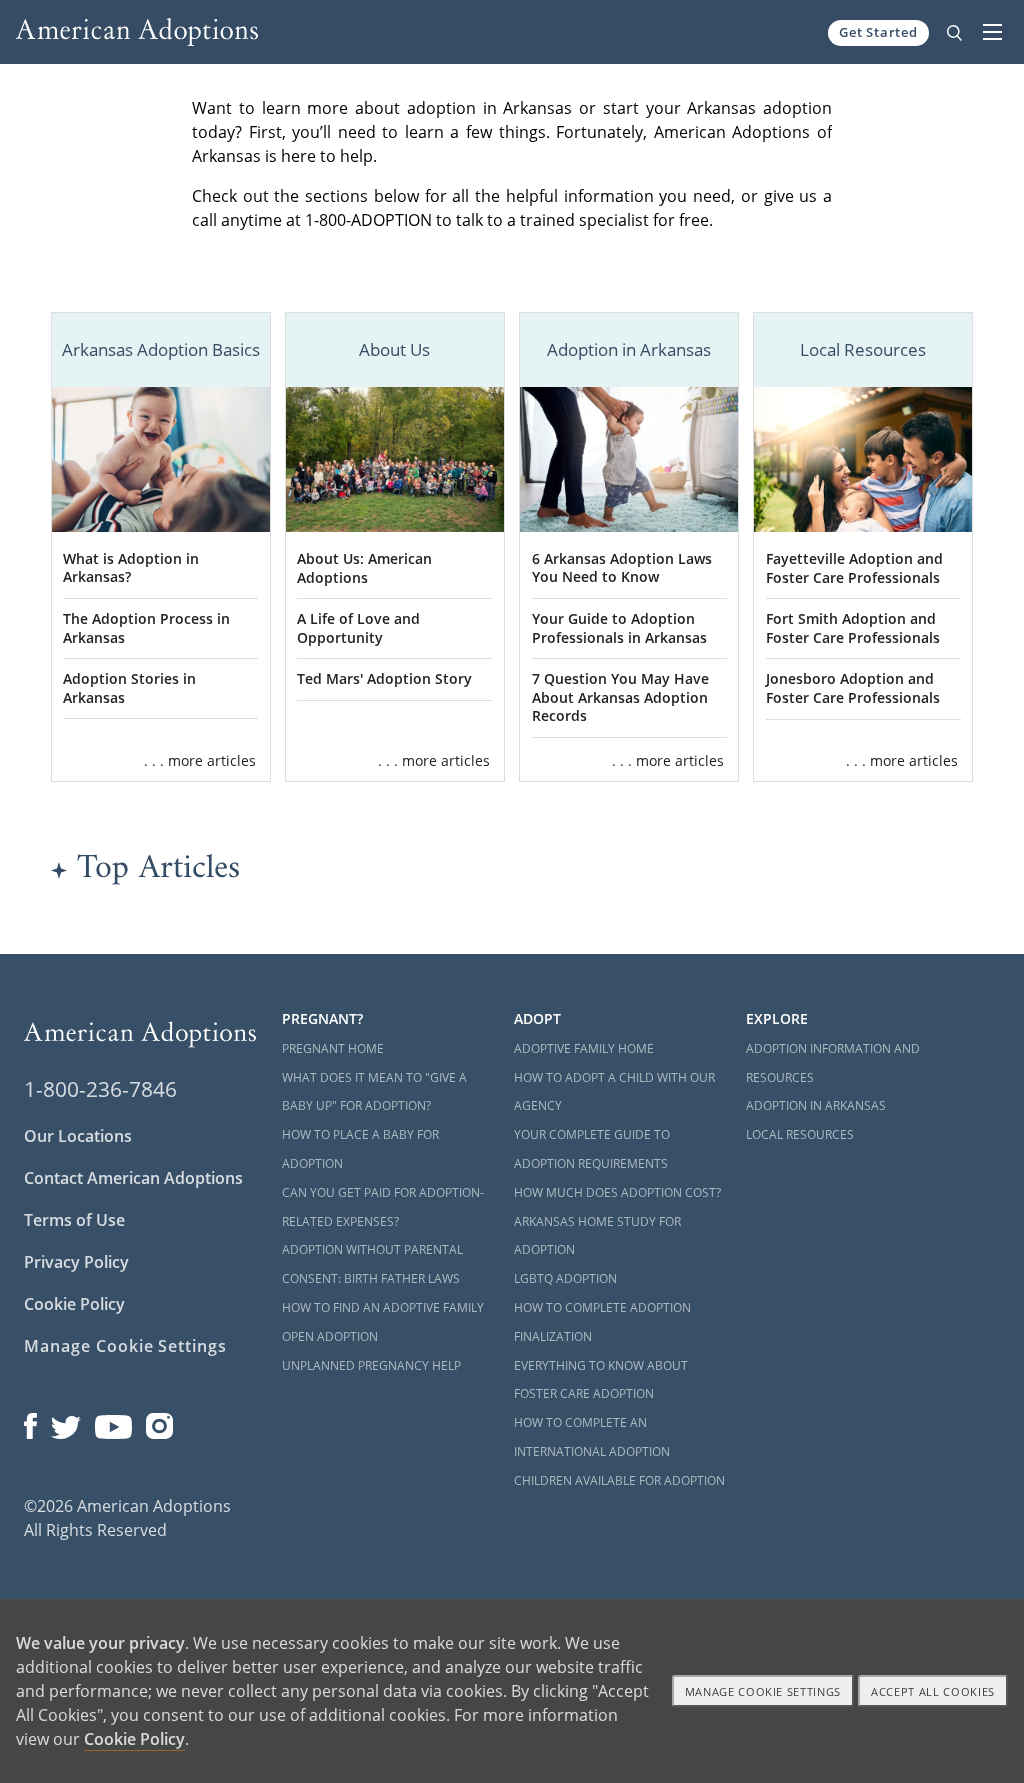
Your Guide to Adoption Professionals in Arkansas (619, 628)
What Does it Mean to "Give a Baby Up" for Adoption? (374, 1092)
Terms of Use (74, 1220)
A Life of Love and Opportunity (358, 628)
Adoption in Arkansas (816, 1105)
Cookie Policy (74, 1304)
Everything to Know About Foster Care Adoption (601, 1380)
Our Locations (78, 1136)
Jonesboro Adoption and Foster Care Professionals (853, 688)
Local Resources (800, 1134)
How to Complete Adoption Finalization (602, 1322)
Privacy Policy (76, 1262)
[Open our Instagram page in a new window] (160, 1421)
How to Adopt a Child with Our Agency (614, 1092)
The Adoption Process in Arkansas (146, 628)
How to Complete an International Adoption (592, 1437)
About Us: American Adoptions (364, 568)
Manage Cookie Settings (125, 1346)
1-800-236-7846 (100, 1089)
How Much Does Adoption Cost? (617, 1192)
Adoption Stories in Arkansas (129, 688)
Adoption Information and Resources (833, 1063)
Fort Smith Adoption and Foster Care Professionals (853, 628)
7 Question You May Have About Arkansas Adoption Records (620, 697)
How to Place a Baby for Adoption (360, 1149)
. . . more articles (200, 760)
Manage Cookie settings (763, 1691)
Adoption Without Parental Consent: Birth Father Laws (372, 1264)
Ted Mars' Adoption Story (384, 678)
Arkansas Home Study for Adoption (597, 1236)
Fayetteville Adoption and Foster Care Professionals (854, 568)
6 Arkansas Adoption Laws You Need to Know (622, 568)
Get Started (878, 32)
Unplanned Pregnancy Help (371, 1365)
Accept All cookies (933, 1691)
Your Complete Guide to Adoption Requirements (592, 1149)
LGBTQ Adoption (565, 1278)
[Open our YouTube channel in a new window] (113, 1421)
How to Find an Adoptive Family (383, 1307)
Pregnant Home (333, 1048)
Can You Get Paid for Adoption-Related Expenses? (383, 1207)
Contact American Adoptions (133, 1178)
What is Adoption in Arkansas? (131, 568)
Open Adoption (330, 1336)
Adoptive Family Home (584, 1048)
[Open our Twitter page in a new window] (66, 1421)
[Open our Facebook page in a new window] (30, 1421)
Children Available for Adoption (619, 1480)
